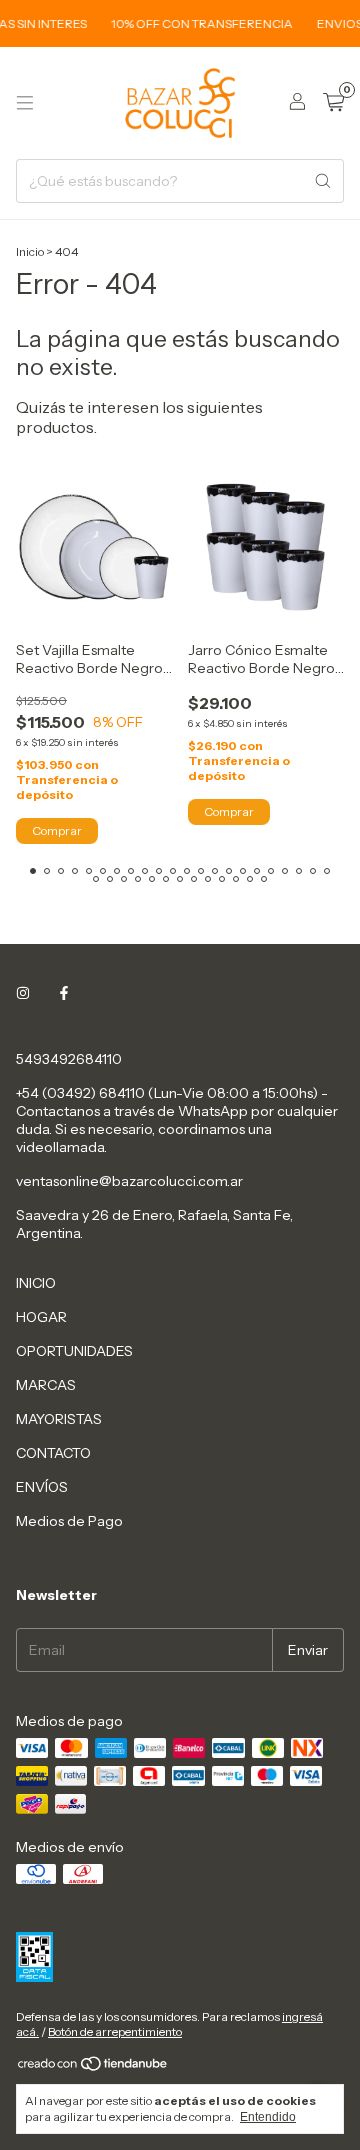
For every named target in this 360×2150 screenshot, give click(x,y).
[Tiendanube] (93, 2067)
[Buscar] (323, 181)
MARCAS (46, 1385)
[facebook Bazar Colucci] (64, 993)
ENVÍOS (42, 1487)
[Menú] (25, 103)
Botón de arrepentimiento (115, 2031)
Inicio (30, 251)
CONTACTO (53, 1453)
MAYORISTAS (59, 1419)
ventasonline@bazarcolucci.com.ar (129, 1181)
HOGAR (41, 1317)
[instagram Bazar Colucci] (23, 993)
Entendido (268, 2117)
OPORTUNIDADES (74, 1351)
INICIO (36, 1283)
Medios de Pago (69, 1521)
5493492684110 (69, 1059)
